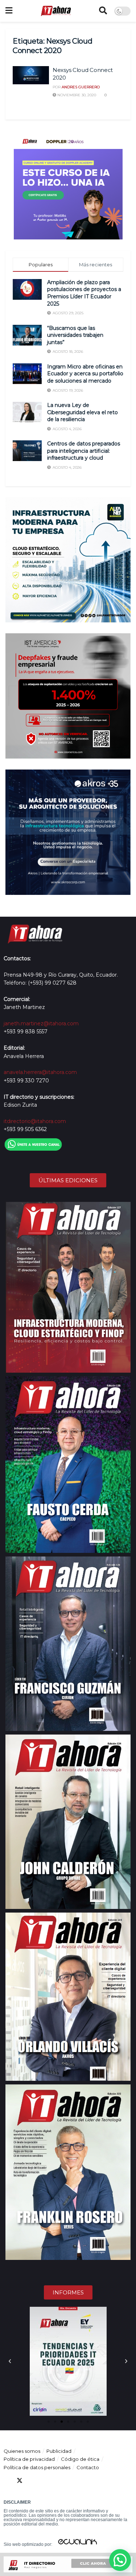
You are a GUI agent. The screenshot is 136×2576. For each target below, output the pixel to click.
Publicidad (59, 2451)
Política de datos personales (37, 2467)
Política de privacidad (29, 2459)
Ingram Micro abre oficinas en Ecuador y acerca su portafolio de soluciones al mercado (85, 374)
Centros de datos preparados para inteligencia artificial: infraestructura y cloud (84, 451)
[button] (10, 2361)
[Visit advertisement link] (68, 185)
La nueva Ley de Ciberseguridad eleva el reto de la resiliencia (83, 412)
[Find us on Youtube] (46, 2481)
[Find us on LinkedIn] (33, 2481)
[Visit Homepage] (56, 11)
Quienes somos (22, 2451)
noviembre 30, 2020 (76, 95)
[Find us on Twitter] (20, 2481)
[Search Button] (103, 11)
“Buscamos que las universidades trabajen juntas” (75, 335)
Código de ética (80, 2459)
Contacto (88, 2467)
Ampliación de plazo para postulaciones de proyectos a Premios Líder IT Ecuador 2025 (84, 293)
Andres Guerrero (81, 87)
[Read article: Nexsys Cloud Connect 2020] (31, 75)
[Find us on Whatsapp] (72, 2481)
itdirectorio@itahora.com (35, 1121)
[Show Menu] (9, 11)
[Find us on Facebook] (7, 2481)
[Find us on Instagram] (59, 2481)
